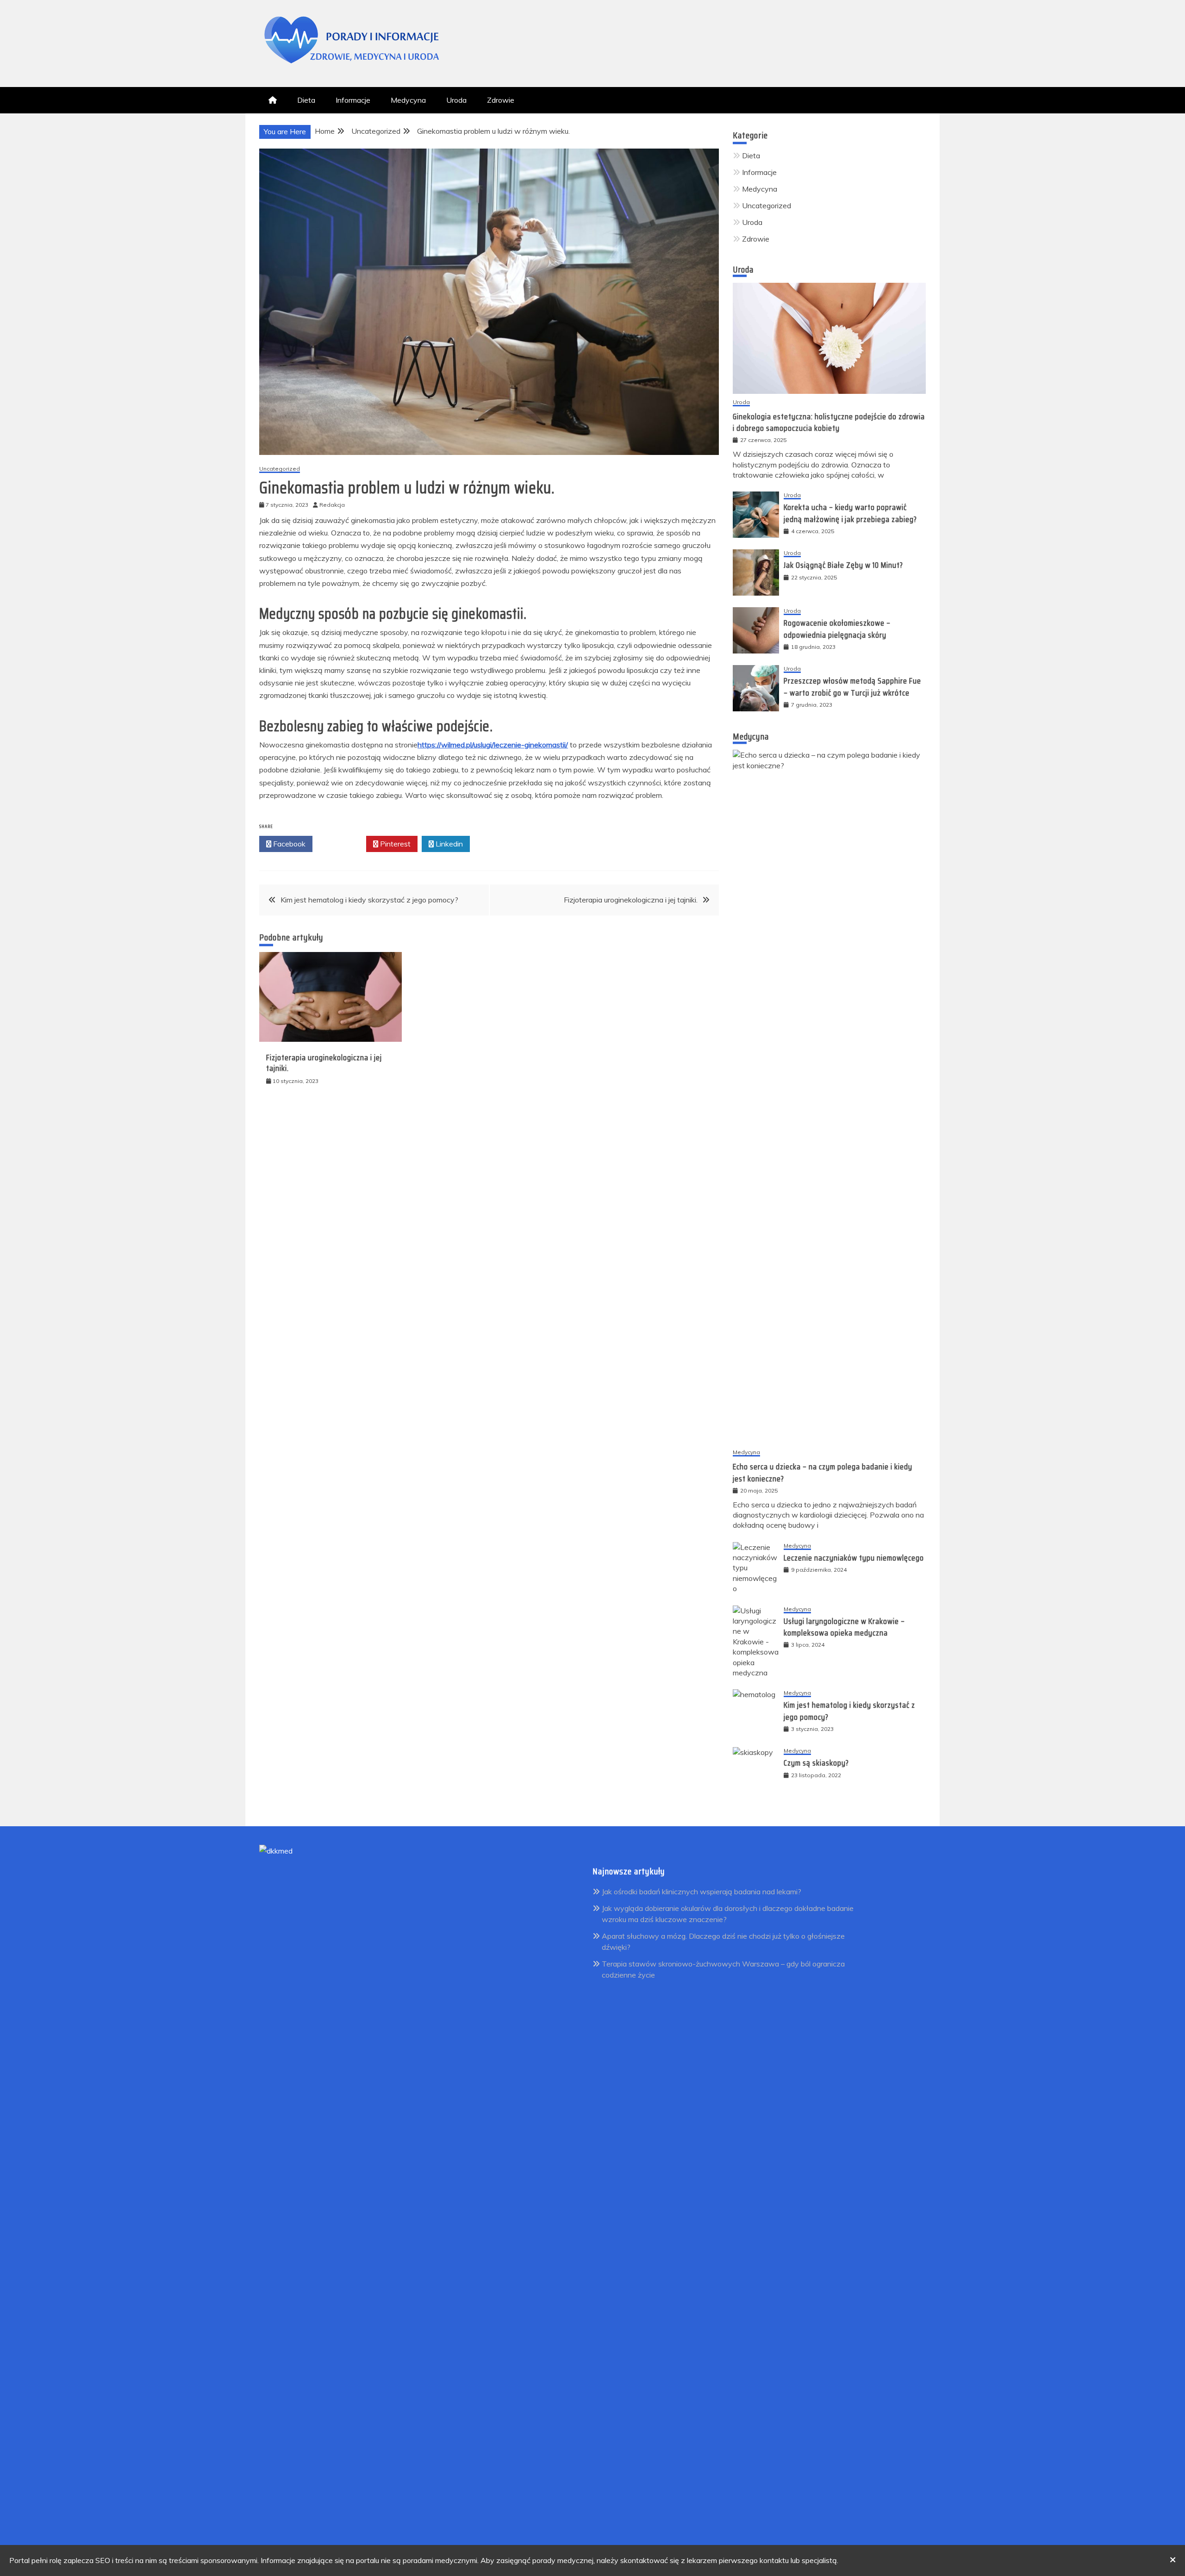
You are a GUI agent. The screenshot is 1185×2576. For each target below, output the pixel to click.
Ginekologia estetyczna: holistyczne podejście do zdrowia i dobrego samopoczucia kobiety (829, 422)
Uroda (456, 100)
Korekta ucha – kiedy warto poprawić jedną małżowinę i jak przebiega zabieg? (850, 513)
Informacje (353, 100)
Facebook (288, 844)
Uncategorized (280, 469)
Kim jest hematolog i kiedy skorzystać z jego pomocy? (369, 900)
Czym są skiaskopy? (816, 1763)
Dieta (306, 100)
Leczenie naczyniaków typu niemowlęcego (854, 1558)
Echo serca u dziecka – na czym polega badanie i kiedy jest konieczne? (823, 1472)
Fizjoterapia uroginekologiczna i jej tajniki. (631, 900)
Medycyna (408, 100)
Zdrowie (501, 100)
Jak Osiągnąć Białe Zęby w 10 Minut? (843, 565)
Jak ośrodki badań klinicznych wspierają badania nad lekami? (702, 1892)
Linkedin (448, 844)
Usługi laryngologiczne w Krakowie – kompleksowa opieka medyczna (844, 1627)
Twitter (342, 844)
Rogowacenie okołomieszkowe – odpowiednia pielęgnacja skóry (837, 629)
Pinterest (394, 844)
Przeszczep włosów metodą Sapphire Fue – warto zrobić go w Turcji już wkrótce (852, 687)
